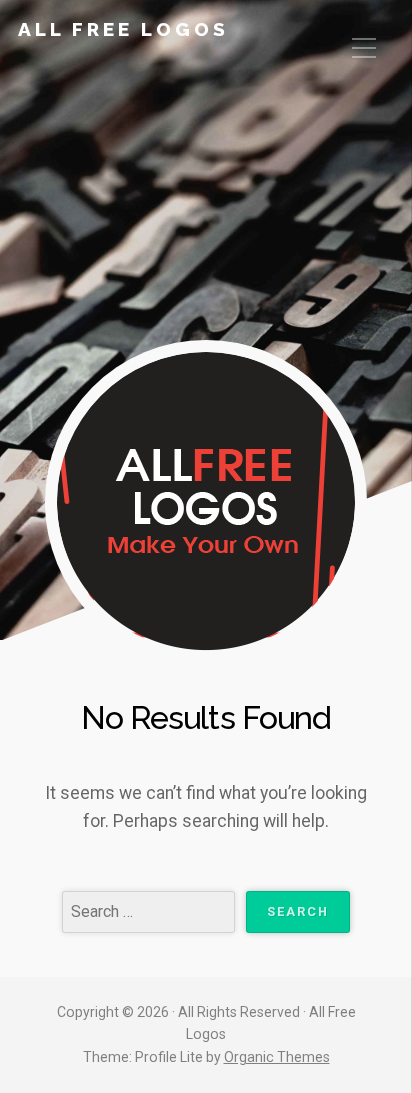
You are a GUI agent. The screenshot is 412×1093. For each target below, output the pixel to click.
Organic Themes (277, 1057)
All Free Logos (123, 29)
